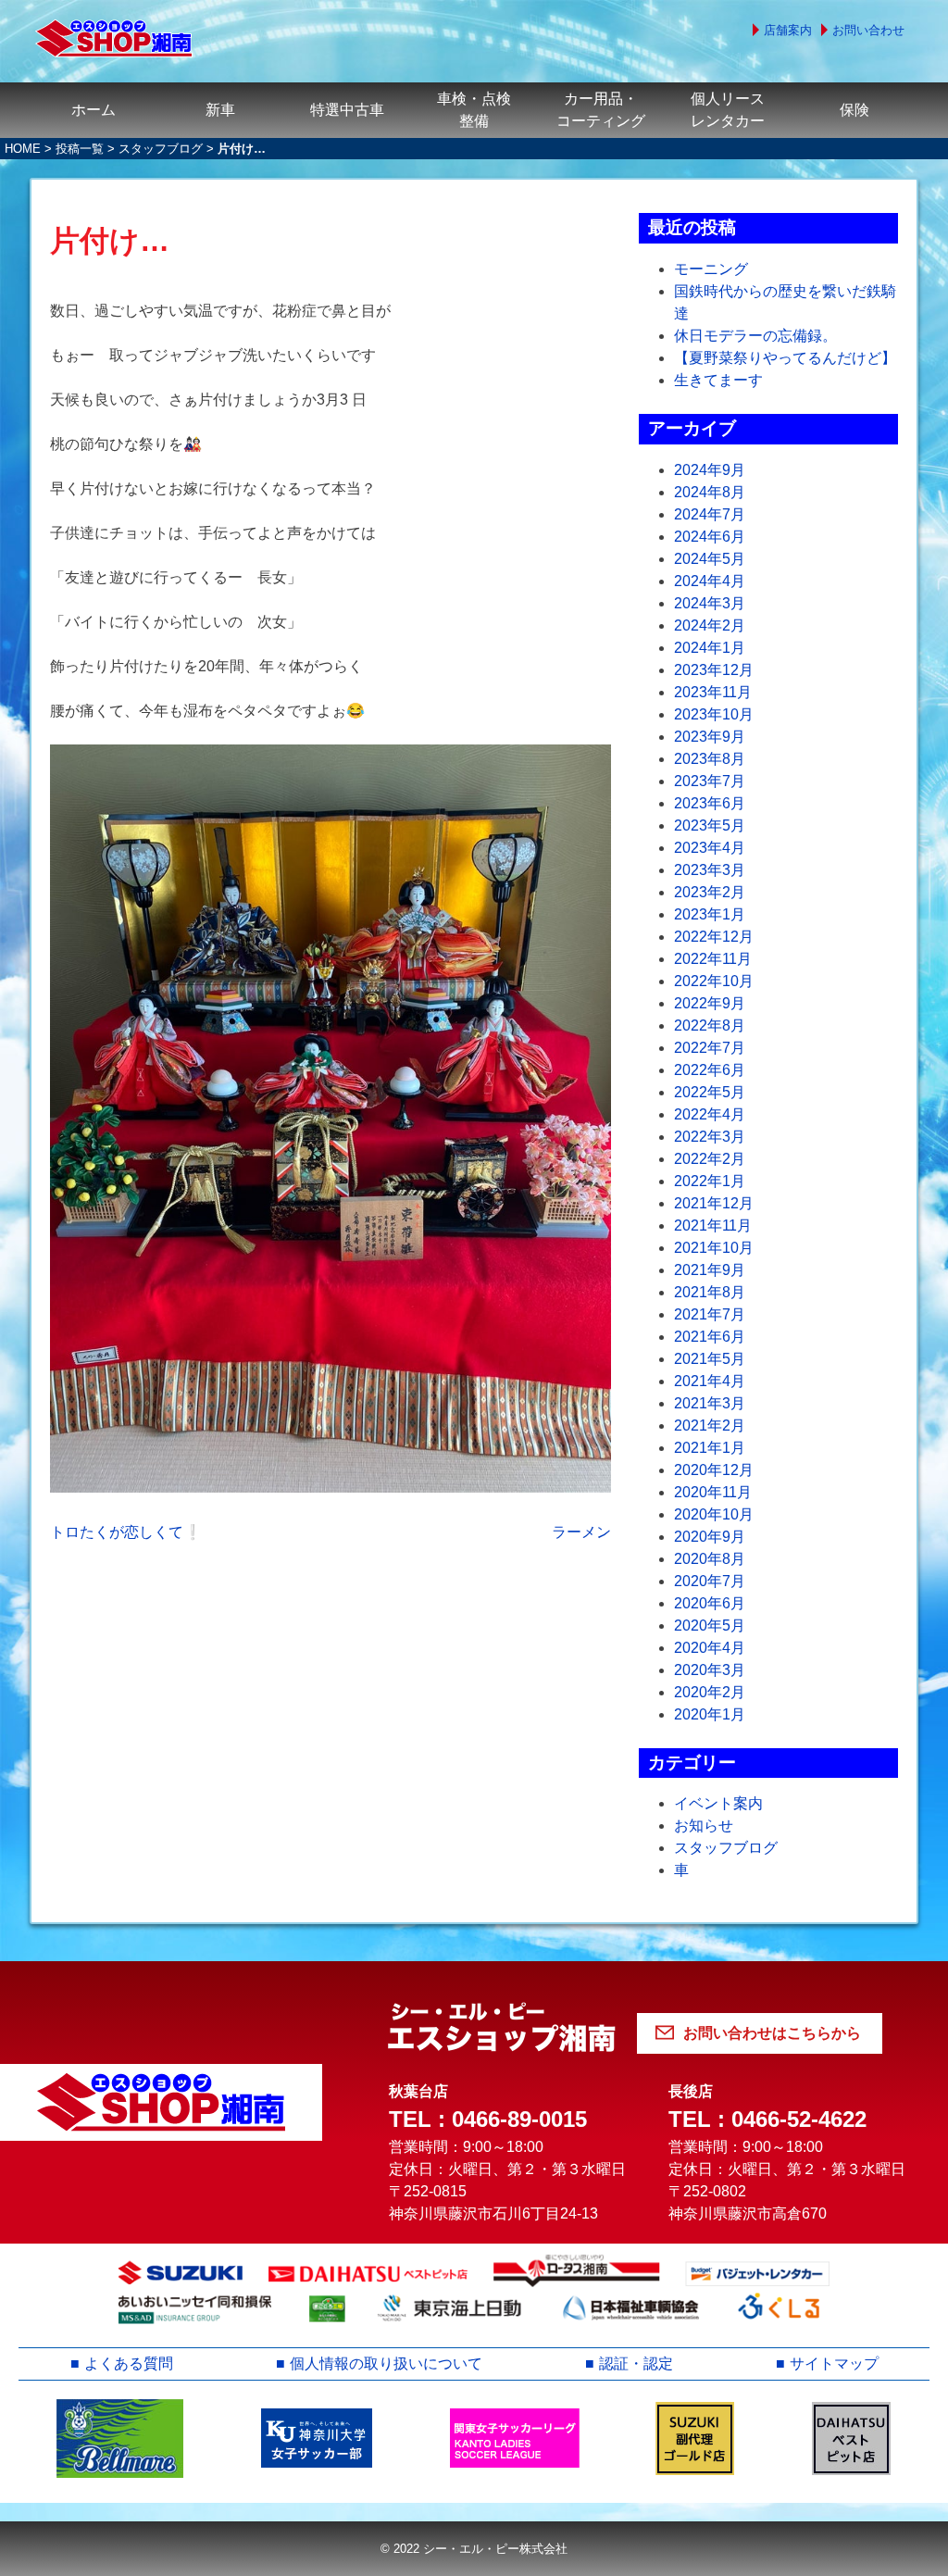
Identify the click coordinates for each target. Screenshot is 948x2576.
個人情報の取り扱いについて (386, 2363)
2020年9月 (710, 1537)
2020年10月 (714, 1514)
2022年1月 (710, 1181)
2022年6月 (710, 1070)
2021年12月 (714, 1203)
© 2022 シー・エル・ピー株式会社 (474, 2549)
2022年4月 (710, 1114)
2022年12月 (714, 937)
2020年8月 (710, 1559)
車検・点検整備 (474, 110)
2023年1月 (710, 914)
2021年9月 (710, 1270)
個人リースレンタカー (728, 110)
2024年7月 (710, 514)
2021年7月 (710, 1314)
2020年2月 (710, 1692)
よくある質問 (129, 2363)
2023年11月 (713, 692)
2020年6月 (710, 1603)
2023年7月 (710, 781)
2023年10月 (714, 714)
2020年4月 (710, 1648)
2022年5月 (710, 1092)
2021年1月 (710, 1448)
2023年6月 (710, 803)
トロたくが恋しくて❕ (126, 1532)
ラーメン (581, 1532)
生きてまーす (718, 380)
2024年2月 (710, 625)
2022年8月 (710, 1025)
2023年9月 (710, 737)
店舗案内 (788, 30)
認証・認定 (636, 2363)
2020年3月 (710, 1670)
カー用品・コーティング (601, 110)
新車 (220, 110)
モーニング (711, 269)
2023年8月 (710, 759)
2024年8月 (710, 492)
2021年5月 (710, 1359)
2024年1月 (710, 648)
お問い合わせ (868, 30)
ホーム (94, 110)
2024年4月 (710, 581)
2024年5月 (710, 559)
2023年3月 (710, 870)
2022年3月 (710, 1137)
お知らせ (704, 1826)
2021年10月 (714, 1248)
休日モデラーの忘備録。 (755, 336)
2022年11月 (713, 959)
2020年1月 (710, 1714)
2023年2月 (710, 892)
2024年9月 (710, 470)
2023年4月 (710, 848)
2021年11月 (713, 1225)
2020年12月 (714, 1470)
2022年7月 (710, 1048)
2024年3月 (710, 603)
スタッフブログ (161, 149)
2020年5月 (710, 1626)
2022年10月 (714, 981)
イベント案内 (718, 1803)
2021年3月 (710, 1403)
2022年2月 (710, 1159)
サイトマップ (834, 2363)
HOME (23, 149)
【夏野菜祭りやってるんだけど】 (785, 358)
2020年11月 (713, 1492)
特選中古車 (347, 110)
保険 (854, 110)
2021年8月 (710, 1292)
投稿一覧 (80, 149)
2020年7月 (710, 1581)
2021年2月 (710, 1426)
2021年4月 (710, 1381)
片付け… (110, 241)
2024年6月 (710, 537)
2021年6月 (710, 1337)
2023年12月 (714, 670)
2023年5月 (710, 825)
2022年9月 (710, 1003)
